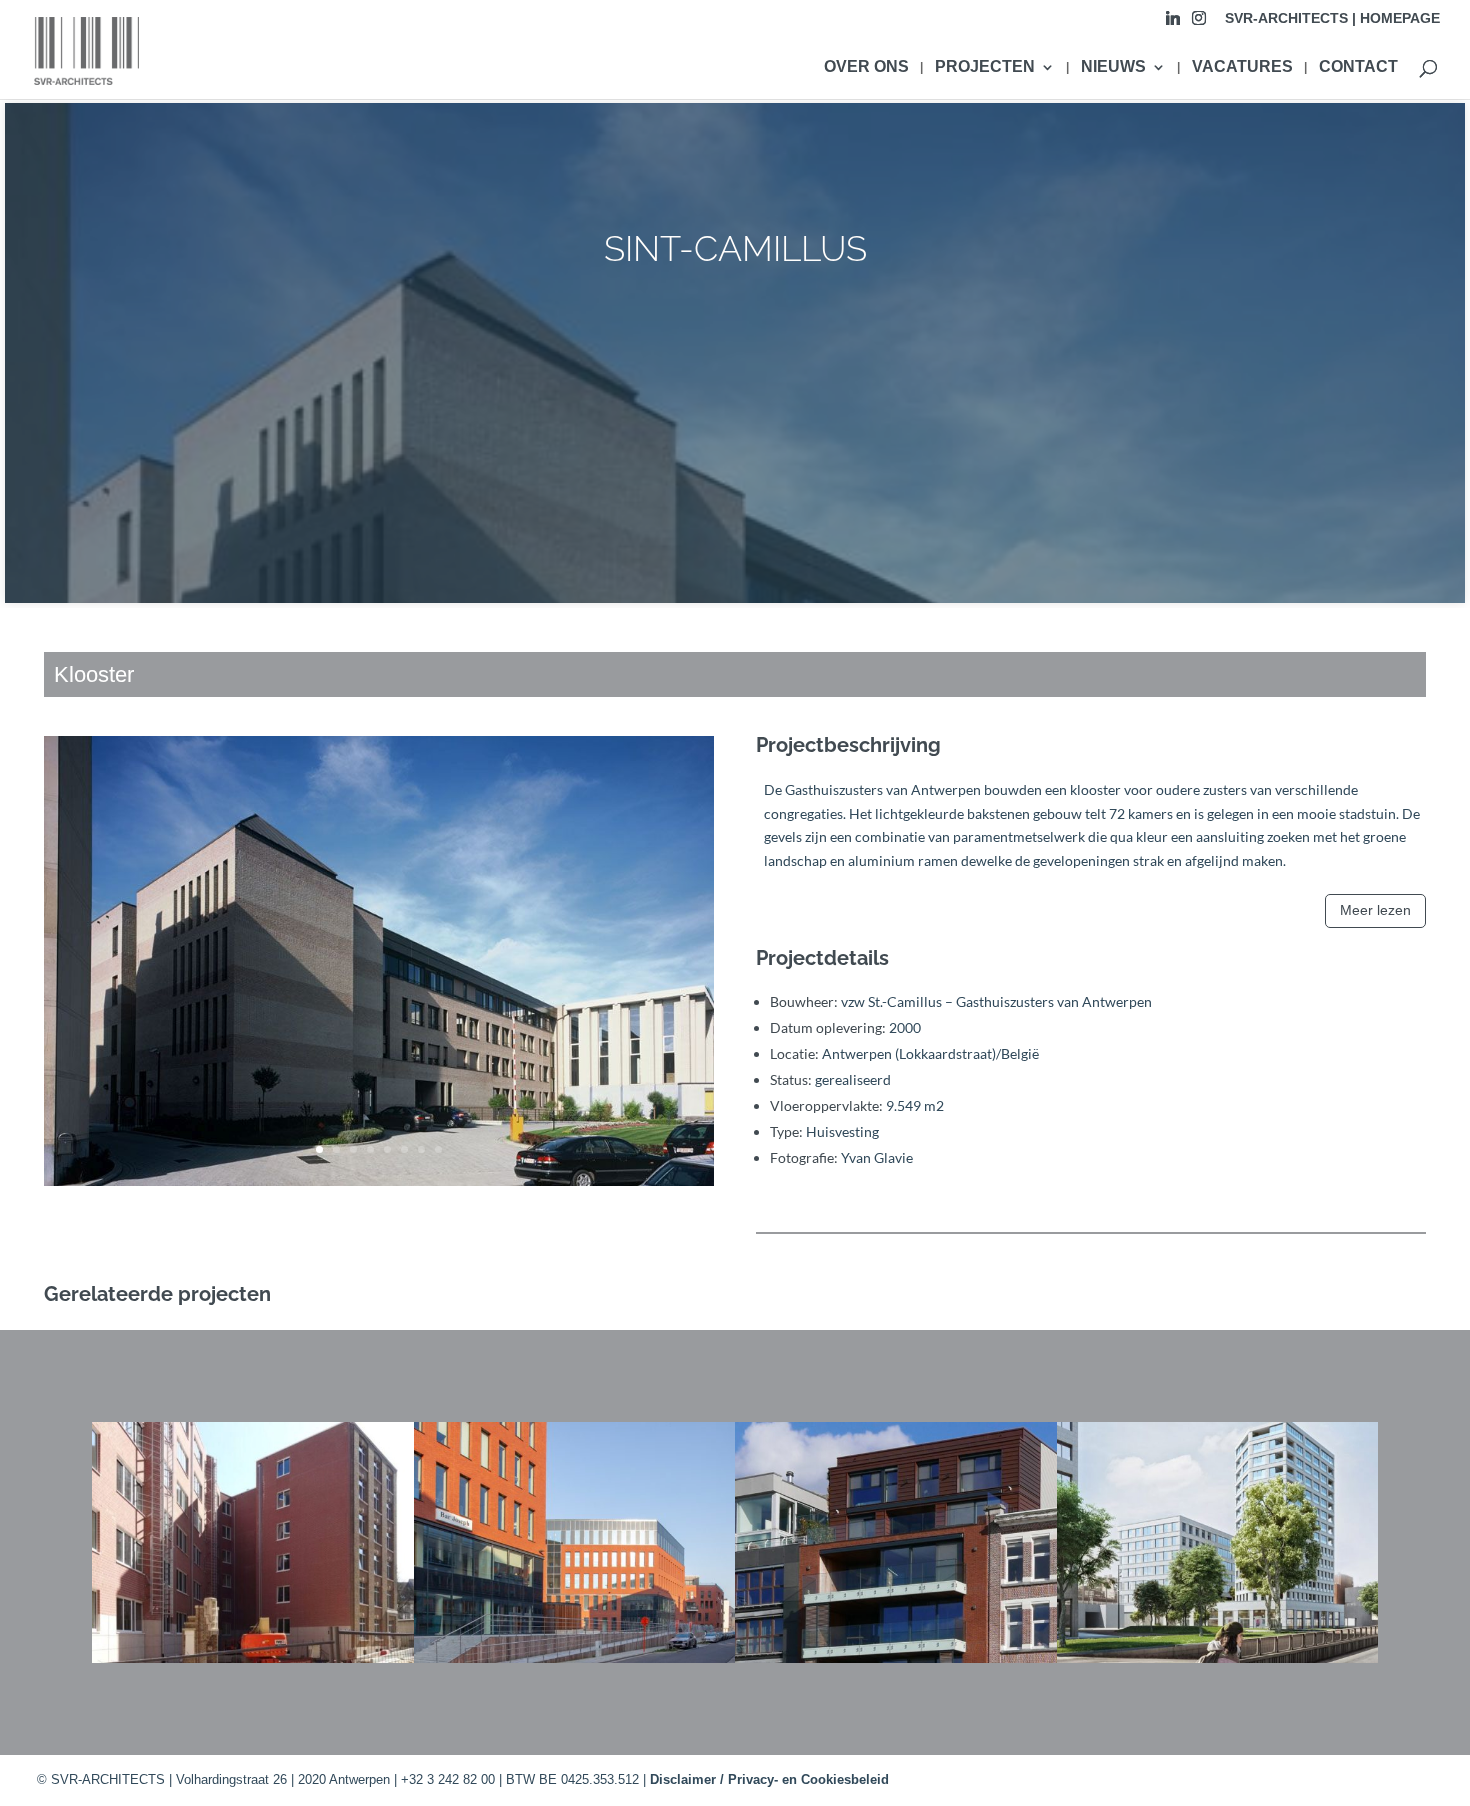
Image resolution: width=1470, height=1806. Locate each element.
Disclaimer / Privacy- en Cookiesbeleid (769, 1779)
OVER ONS (866, 67)
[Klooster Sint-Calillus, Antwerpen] (379, 1185)
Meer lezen (1375, 910)
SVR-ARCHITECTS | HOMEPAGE (1332, 18)
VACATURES (1242, 67)
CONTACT (1358, 67)
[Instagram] (1199, 23)
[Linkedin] (1173, 23)
